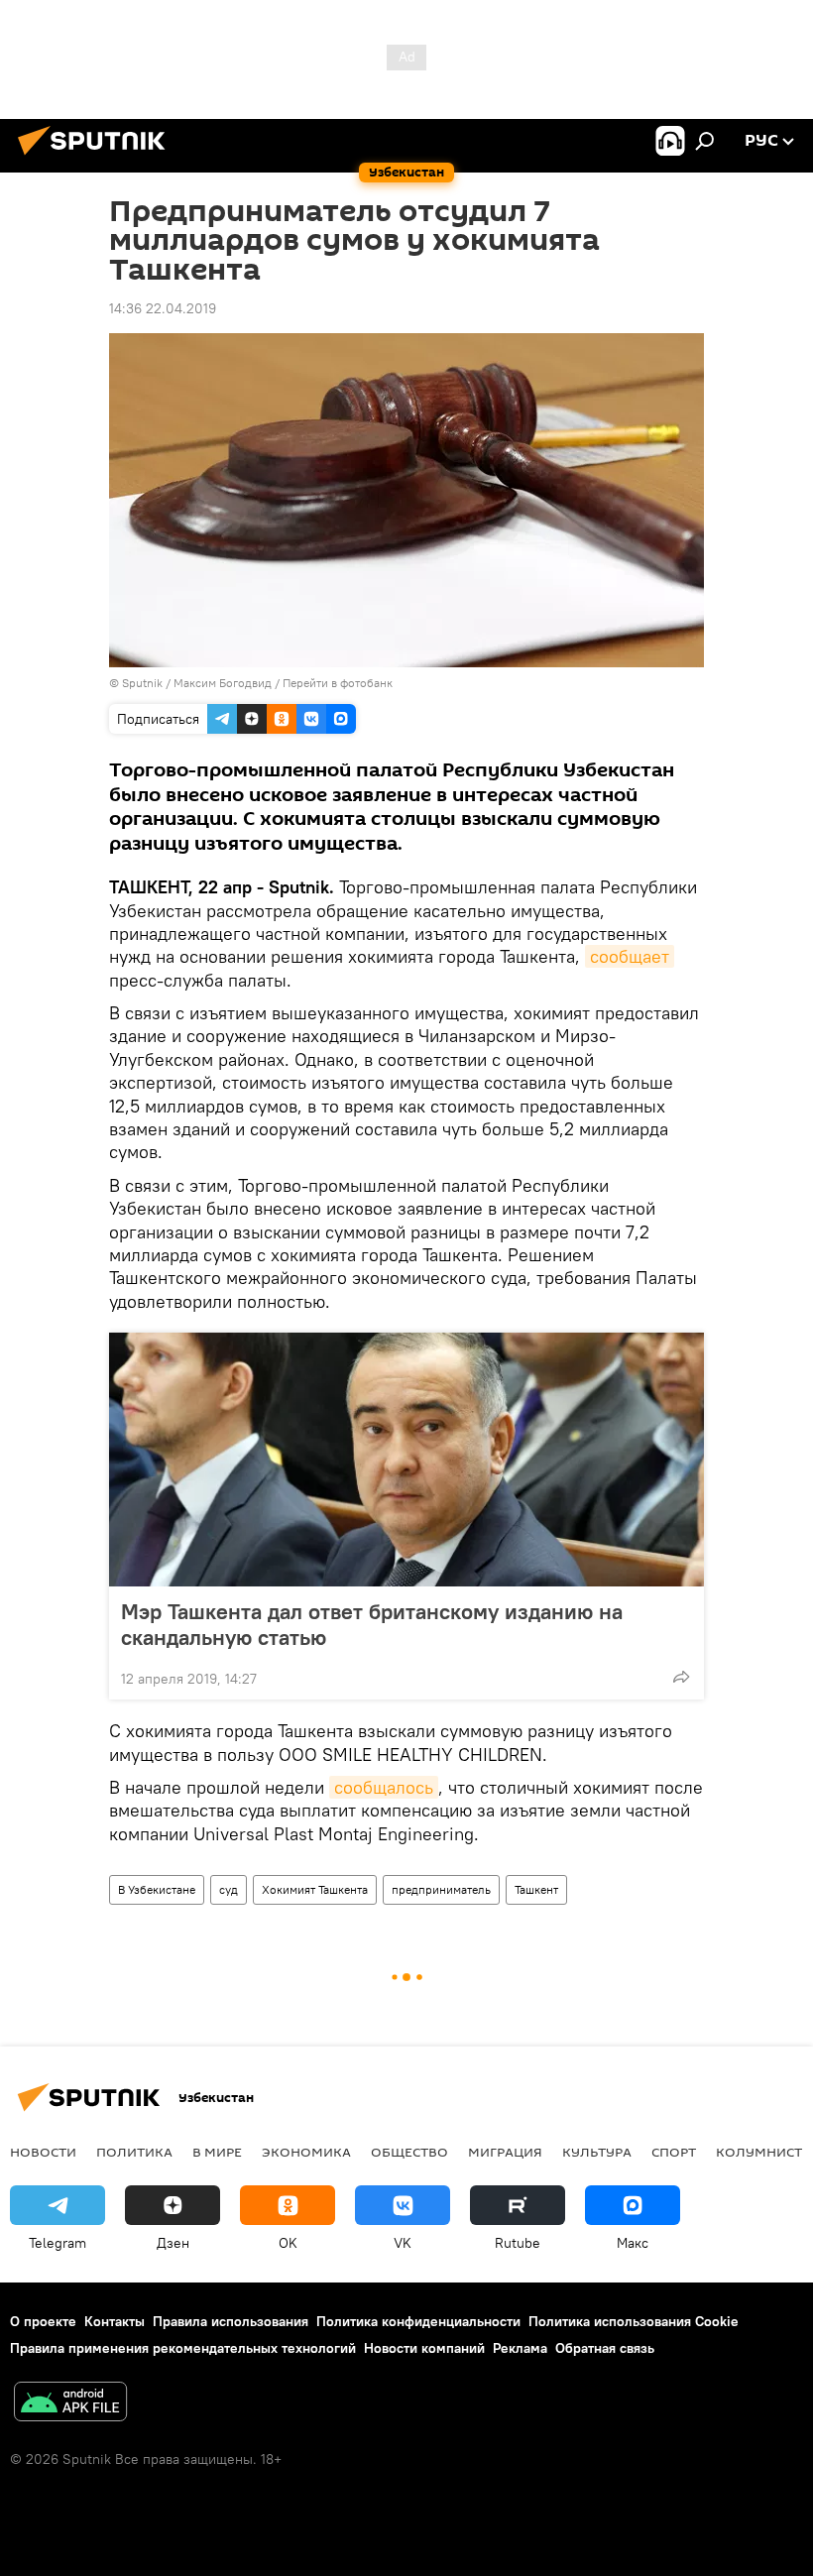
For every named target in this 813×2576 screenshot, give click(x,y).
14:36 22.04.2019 (163, 308)
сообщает (630, 956)
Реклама (520, 2348)
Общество (409, 2152)
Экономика (306, 2152)
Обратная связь (605, 2348)
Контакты (115, 2321)
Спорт (674, 2152)
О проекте (43, 2321)
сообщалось (384, 1787)
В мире (217, 2152)
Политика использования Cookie (634, 2321)
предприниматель (441, 1889)
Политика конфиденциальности (418, 2321)
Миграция (505, 2152)
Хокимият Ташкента (315, 1889)
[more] (681, 1677)
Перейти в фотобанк (338, 683)
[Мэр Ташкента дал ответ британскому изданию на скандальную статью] (406, 1460)
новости (43, 2152)
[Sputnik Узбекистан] (97, 158)
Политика (134, 2152)
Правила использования (231, 2321)
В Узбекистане (157, 1889)
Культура (597, 2152)
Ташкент (536, 1889)
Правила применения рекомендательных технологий (183, 2348)
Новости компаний (424, 2348)
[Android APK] (70, 2404)
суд (229, 1889)
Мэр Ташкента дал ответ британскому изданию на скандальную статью (372, 1624)
